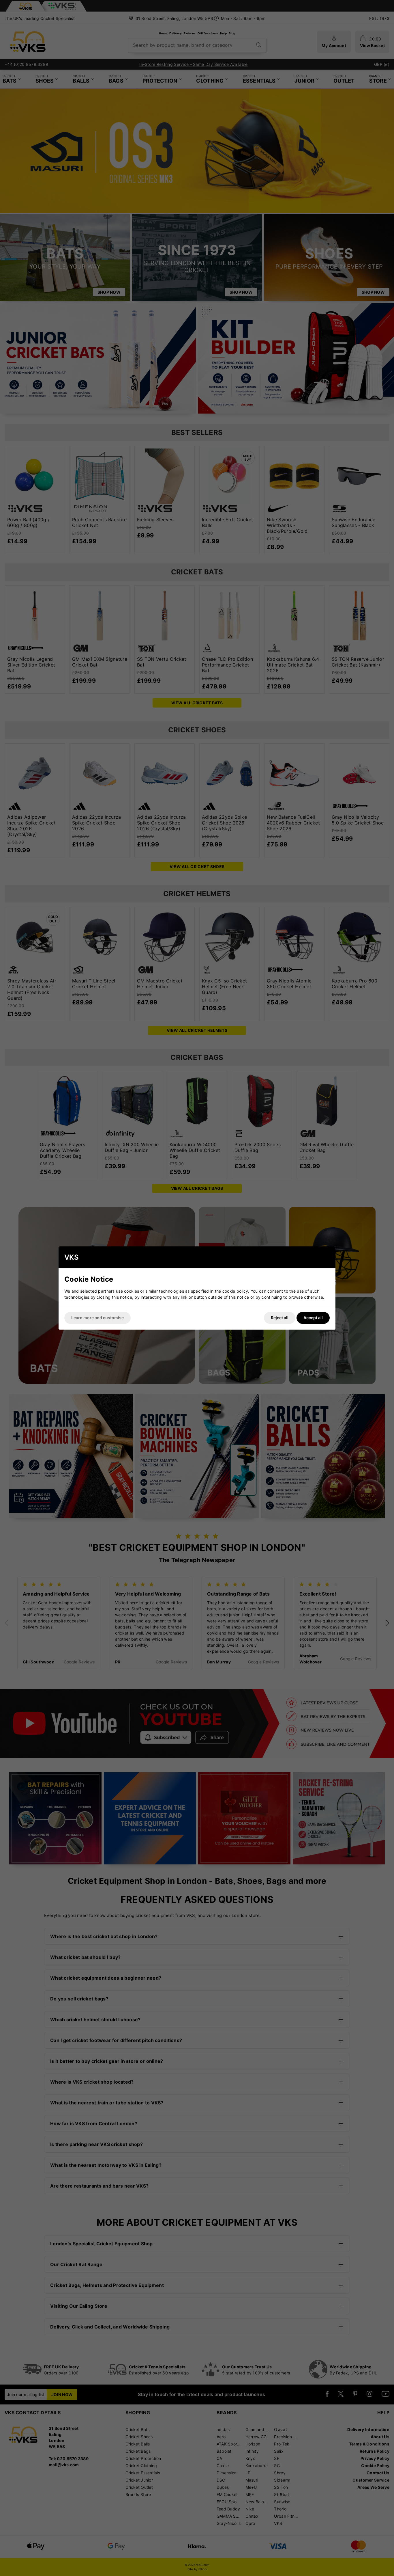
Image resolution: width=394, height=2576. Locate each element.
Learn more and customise (97, 1318)
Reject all (280, 1318)
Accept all (313, 1318)
